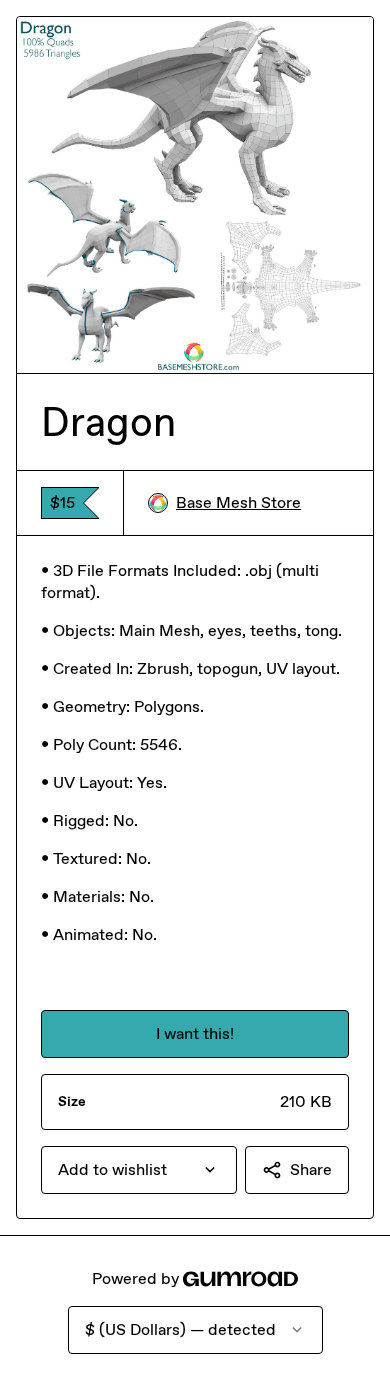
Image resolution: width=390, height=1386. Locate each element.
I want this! (195, 1033)
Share (311, 1169)
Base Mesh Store (238, 502)
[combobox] (139, 1170)
